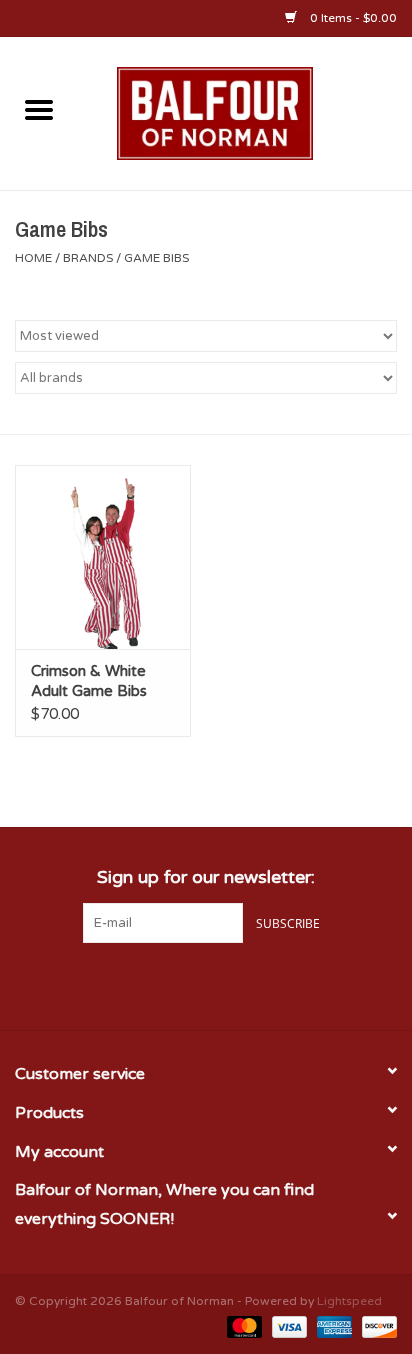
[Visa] (287, 1326)
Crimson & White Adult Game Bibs (89, 681)
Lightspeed (349, 1301)
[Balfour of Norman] (245, 112)
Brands (88, 258)
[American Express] (332, 1326)
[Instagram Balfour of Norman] (242, 984)
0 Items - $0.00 (352, 18)
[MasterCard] (242, 1326)
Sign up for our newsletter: (206, 877)
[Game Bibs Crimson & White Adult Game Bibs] (103, 557)
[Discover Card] (376, 1326)
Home (33, 258)
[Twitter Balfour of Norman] (206, 984)
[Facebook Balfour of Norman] (170, 984)
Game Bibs (156, 258)
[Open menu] (39, 109)
